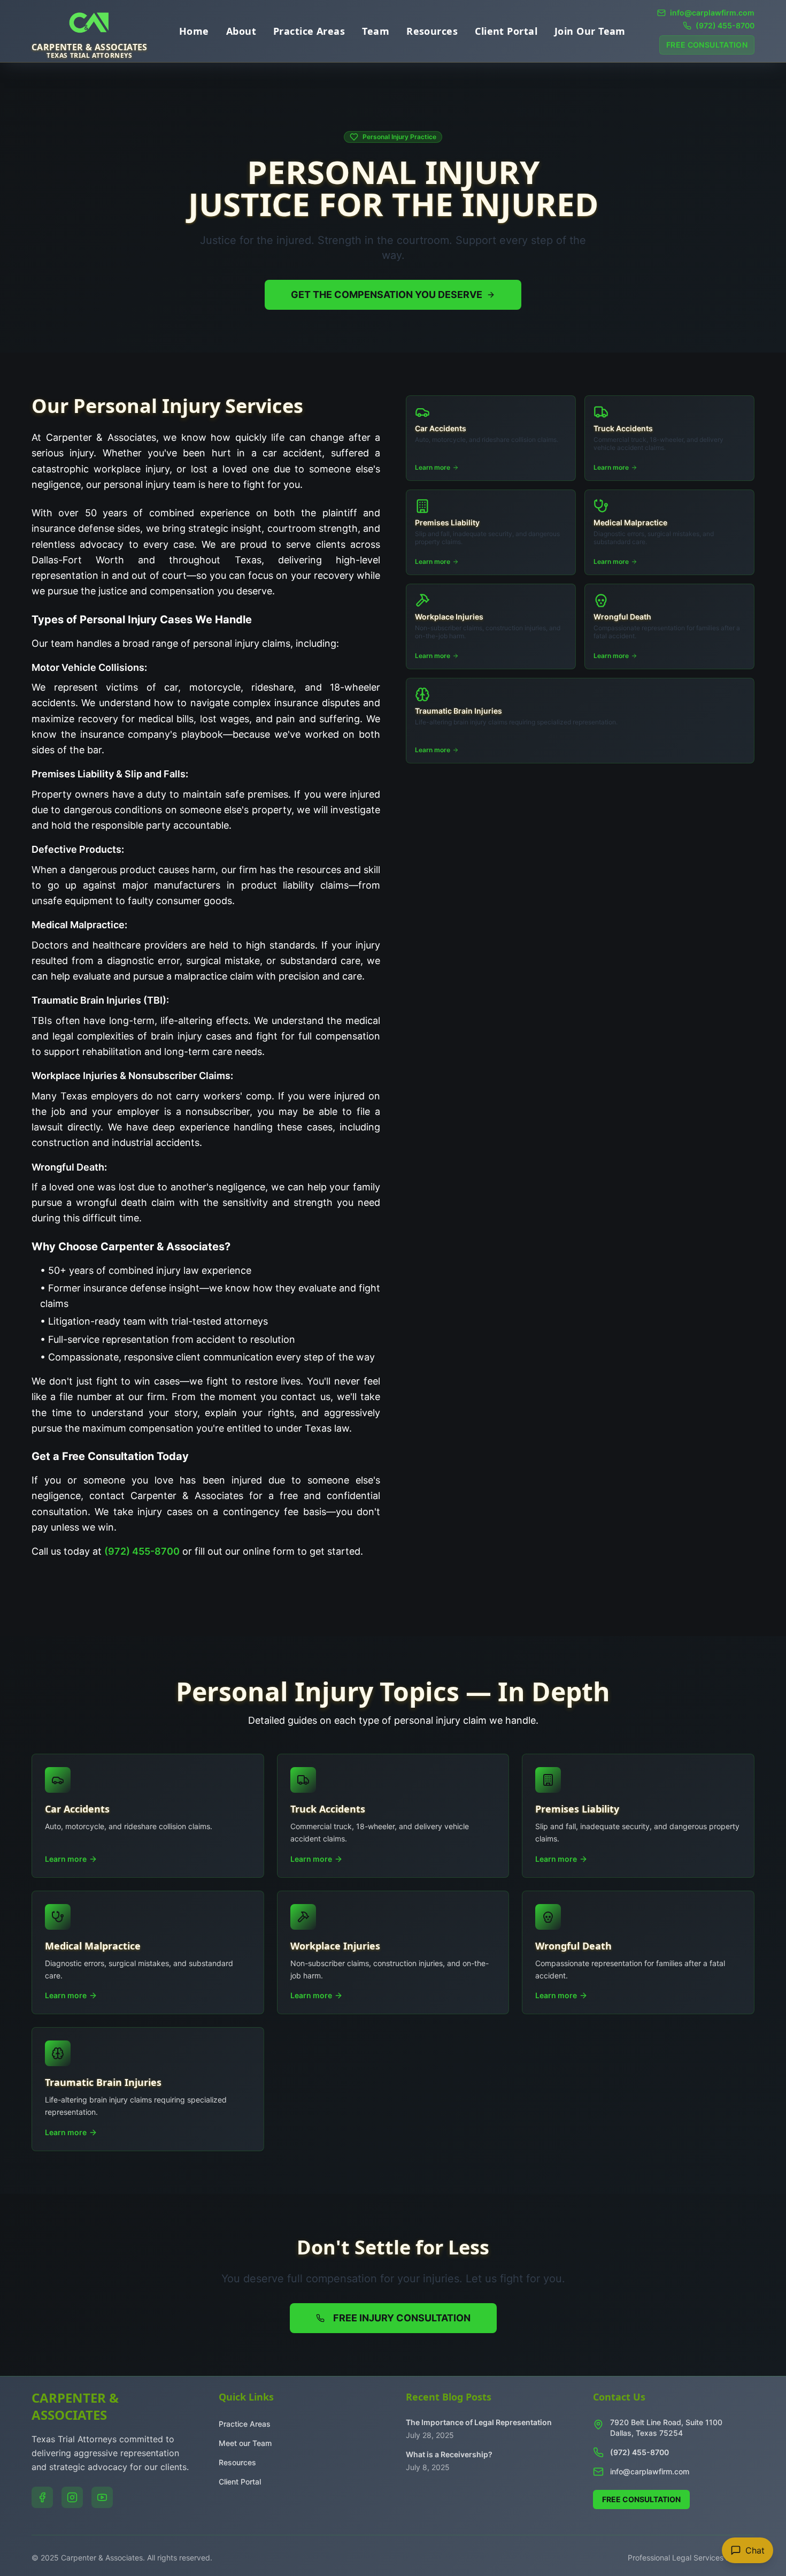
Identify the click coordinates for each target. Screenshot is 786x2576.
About (241, 31)
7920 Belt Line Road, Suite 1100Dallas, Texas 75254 (666, 2428)
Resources (432, 31)
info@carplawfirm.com (650, 2471)
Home (194, 31)
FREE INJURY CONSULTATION (402, 2318)
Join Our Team (590, 31)
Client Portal (506, 31)
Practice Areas (309, 31)
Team (376, 31)
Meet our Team (245, 2443)
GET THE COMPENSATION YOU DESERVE (387, 295)
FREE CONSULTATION (707, 45)
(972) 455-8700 (142, 1551)
